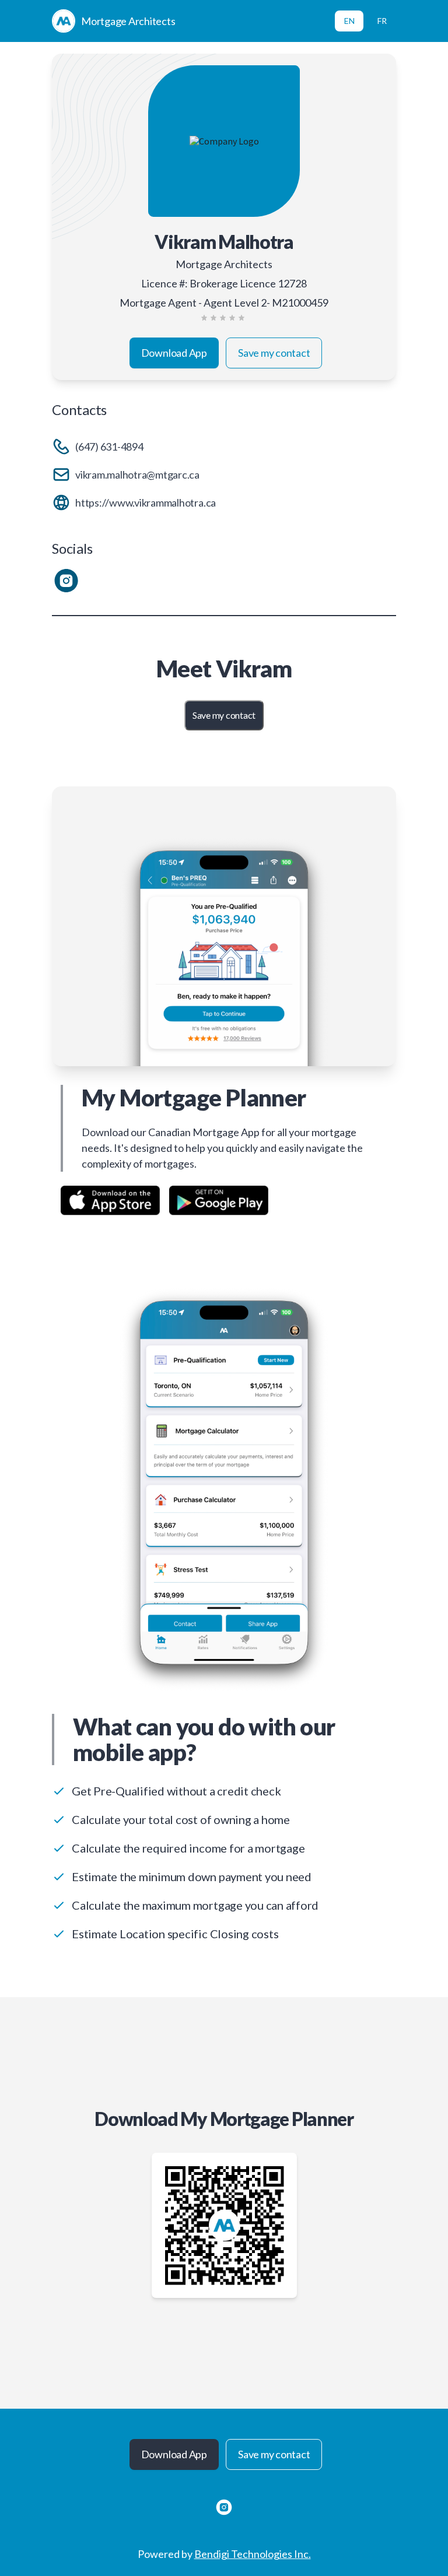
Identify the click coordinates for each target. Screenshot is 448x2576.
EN (349, 21)
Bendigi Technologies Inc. (253, 2554)
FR (382, 21)
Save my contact (274, 353)
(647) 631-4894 (109, 447)
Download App (174, 353)
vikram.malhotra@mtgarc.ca (137, 475)
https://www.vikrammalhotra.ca (146, 502)
